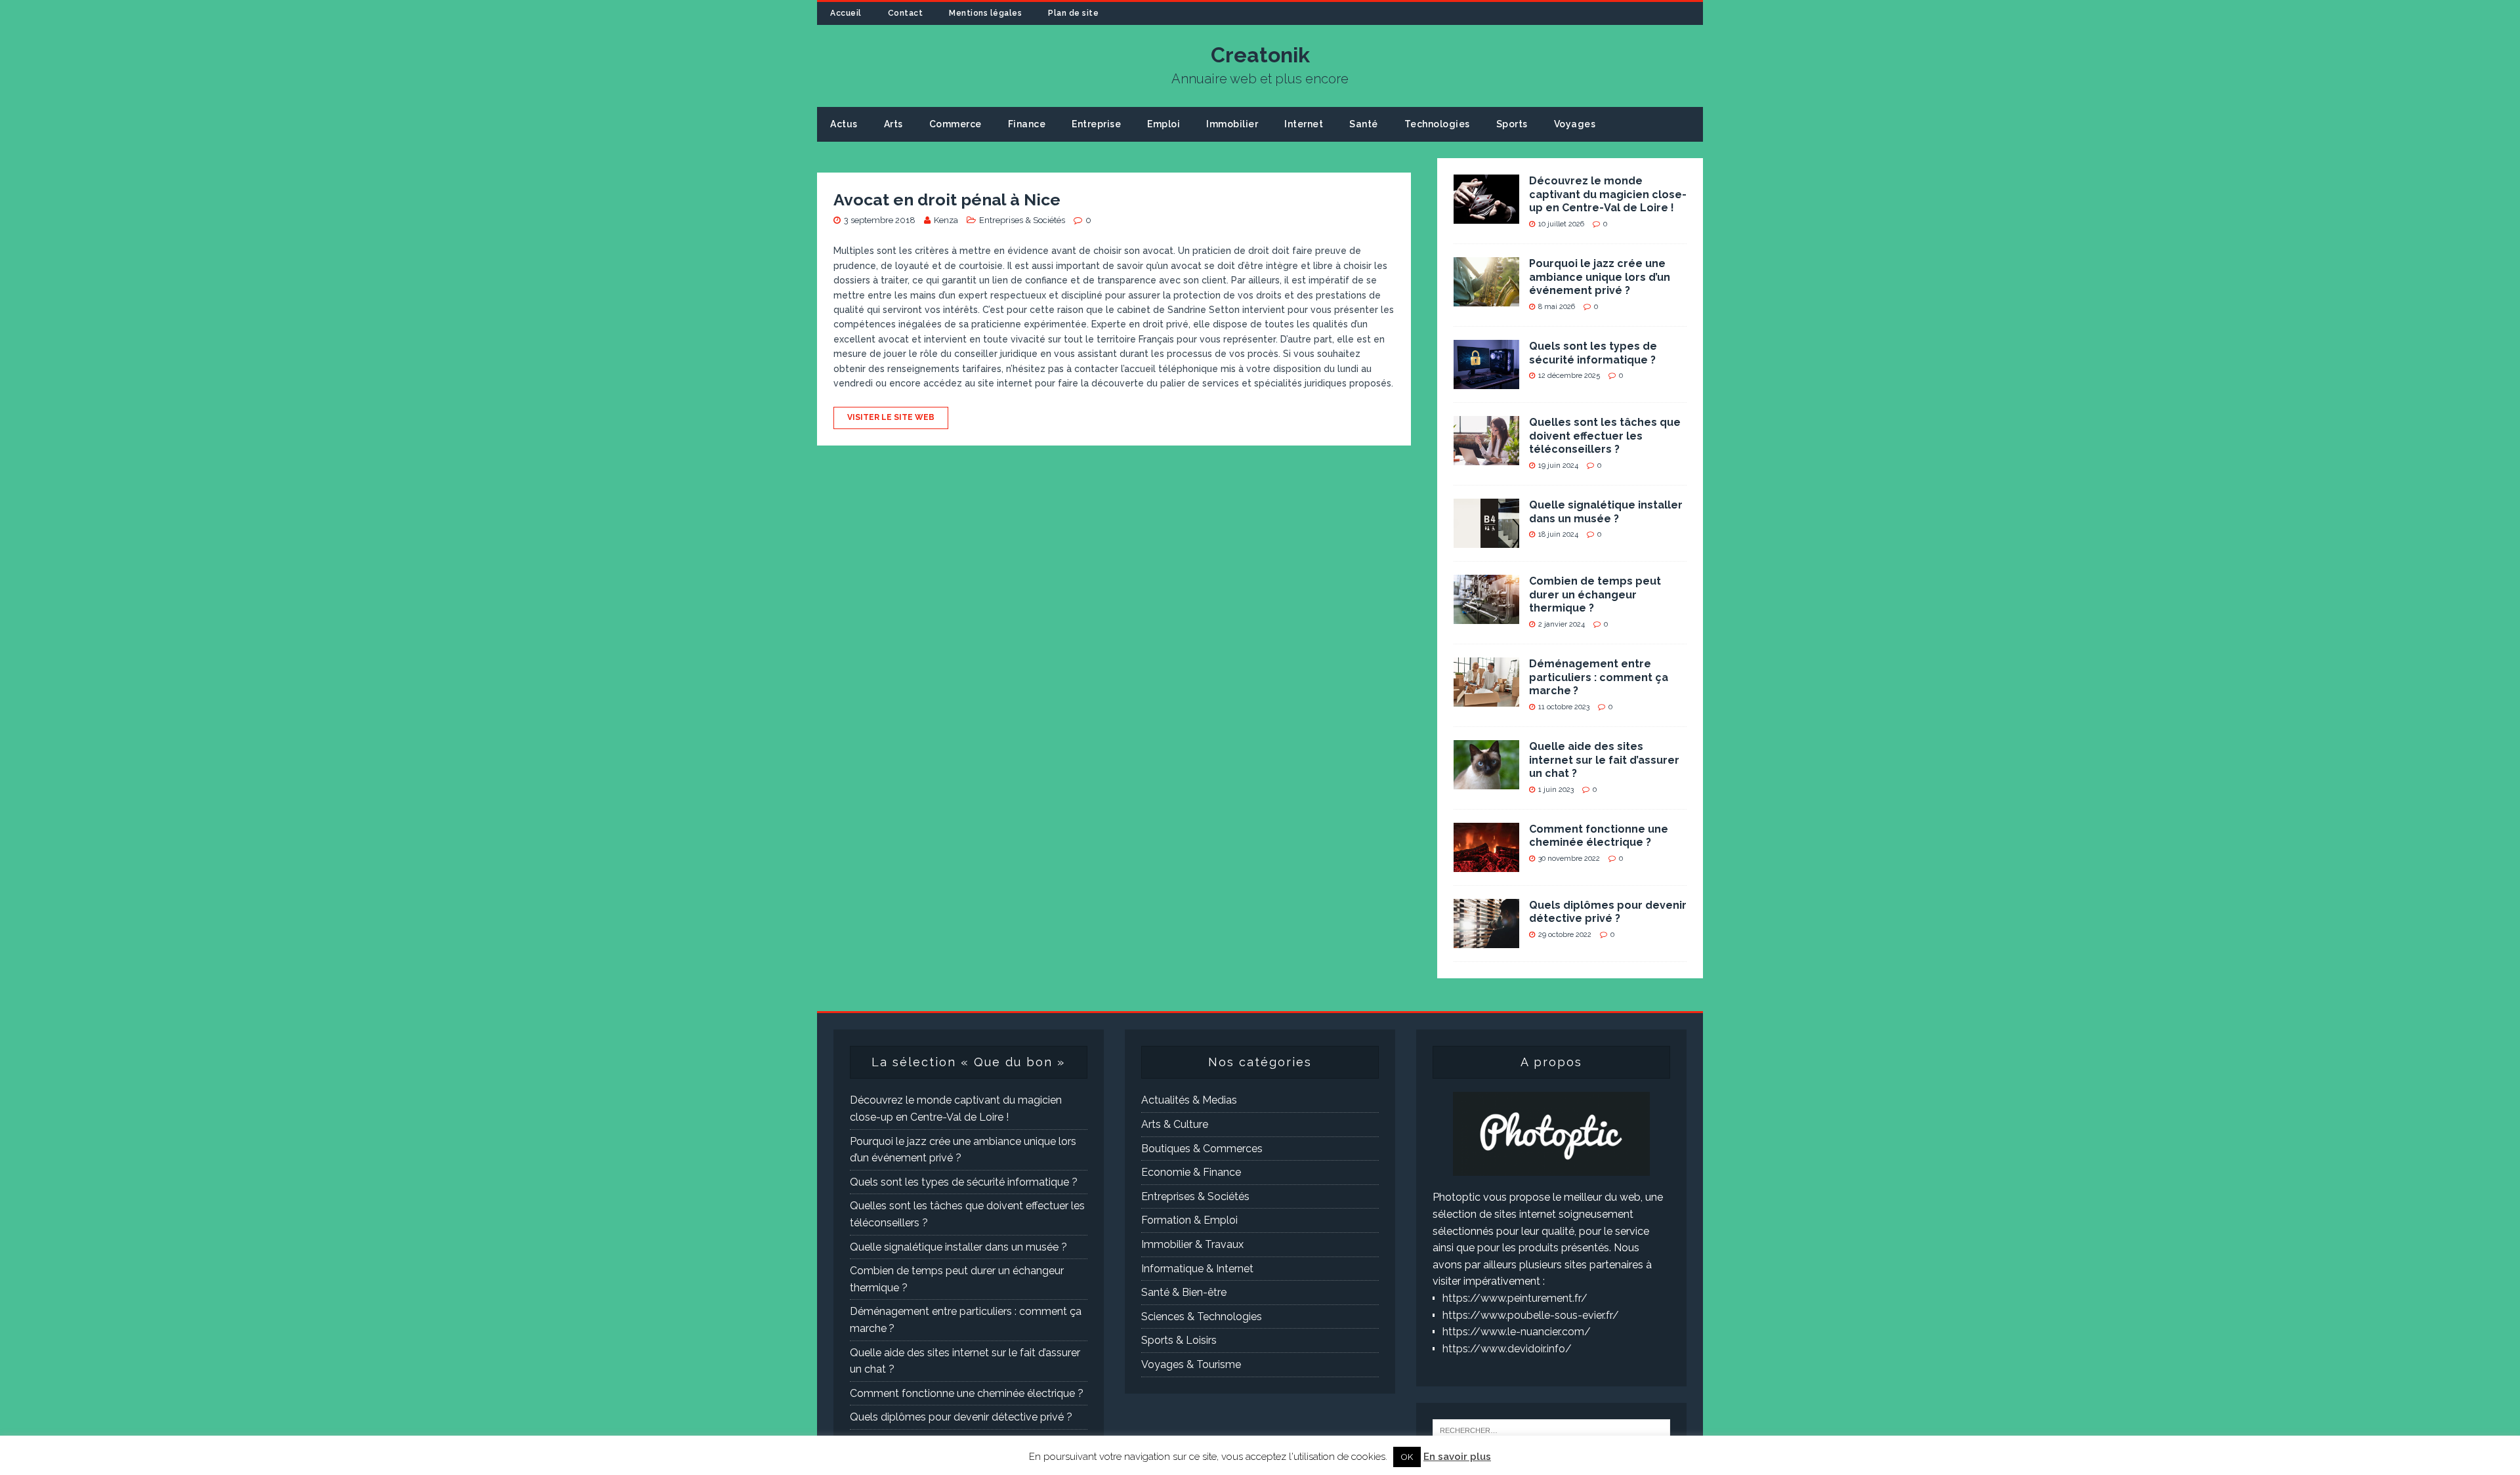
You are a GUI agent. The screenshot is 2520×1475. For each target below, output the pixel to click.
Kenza (946, 220)
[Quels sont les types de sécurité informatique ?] (1486, 380)
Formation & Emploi (1189, 1220)
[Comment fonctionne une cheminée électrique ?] (1486, 863)
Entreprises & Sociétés (1022, 220)
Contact (906, 13)
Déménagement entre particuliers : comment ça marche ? (1599, 677)
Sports (1512, 124)
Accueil (846, 13)
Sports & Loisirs (1179, 1340)
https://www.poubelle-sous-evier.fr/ (1531, 1315)
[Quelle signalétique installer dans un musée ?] (1486, 539)
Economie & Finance (1191, 1172)
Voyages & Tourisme (1191, 1364)
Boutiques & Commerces (1202, 1149)
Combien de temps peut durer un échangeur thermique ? (1595, 595)
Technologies (1437, 124)
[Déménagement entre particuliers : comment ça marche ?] (1486, 698)
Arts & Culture (1175, 1124)
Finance (1027, 124)
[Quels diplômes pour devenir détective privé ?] (1486, 939)
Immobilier (1232, 124)
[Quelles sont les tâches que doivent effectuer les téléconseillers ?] (1486, 456)
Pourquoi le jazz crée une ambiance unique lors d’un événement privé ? (1600, 277)
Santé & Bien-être (1184, 1292)
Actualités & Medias (1189, 1100)
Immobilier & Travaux (1192, 1244)
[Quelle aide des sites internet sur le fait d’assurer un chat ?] (1486, 780)
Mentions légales (985, 13)
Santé (1364, 124)
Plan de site (1073, 13)
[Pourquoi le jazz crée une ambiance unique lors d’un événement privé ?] (1486, 298)
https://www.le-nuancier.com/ (1517, 1332)
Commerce (955, 124)
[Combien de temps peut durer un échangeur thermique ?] (1486, 615)
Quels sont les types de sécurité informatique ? (1593, 353)
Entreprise (1096, 124)
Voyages (1575, 124)
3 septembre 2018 (880, 220)
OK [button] (1407, 1457)
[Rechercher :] (1551, 1429)
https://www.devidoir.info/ (1507, 1349)
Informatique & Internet (1197, 1269)
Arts (893, 124)
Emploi (1164, 124)
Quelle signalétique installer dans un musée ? (1606, 512)
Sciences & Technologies (1202, 1317)
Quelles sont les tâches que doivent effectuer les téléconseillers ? (1605, 436)
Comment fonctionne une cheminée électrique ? (1599, 836)
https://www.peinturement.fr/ (1515, 1298)
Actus (844, 124)
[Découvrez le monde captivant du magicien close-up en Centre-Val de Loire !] (1486, 215)
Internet (1304, 124)
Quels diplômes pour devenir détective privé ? (1608, 912)
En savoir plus (1457, 1457)
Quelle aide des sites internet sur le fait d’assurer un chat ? (1604, 760)
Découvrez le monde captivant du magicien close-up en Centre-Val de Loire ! (1608, 195)
